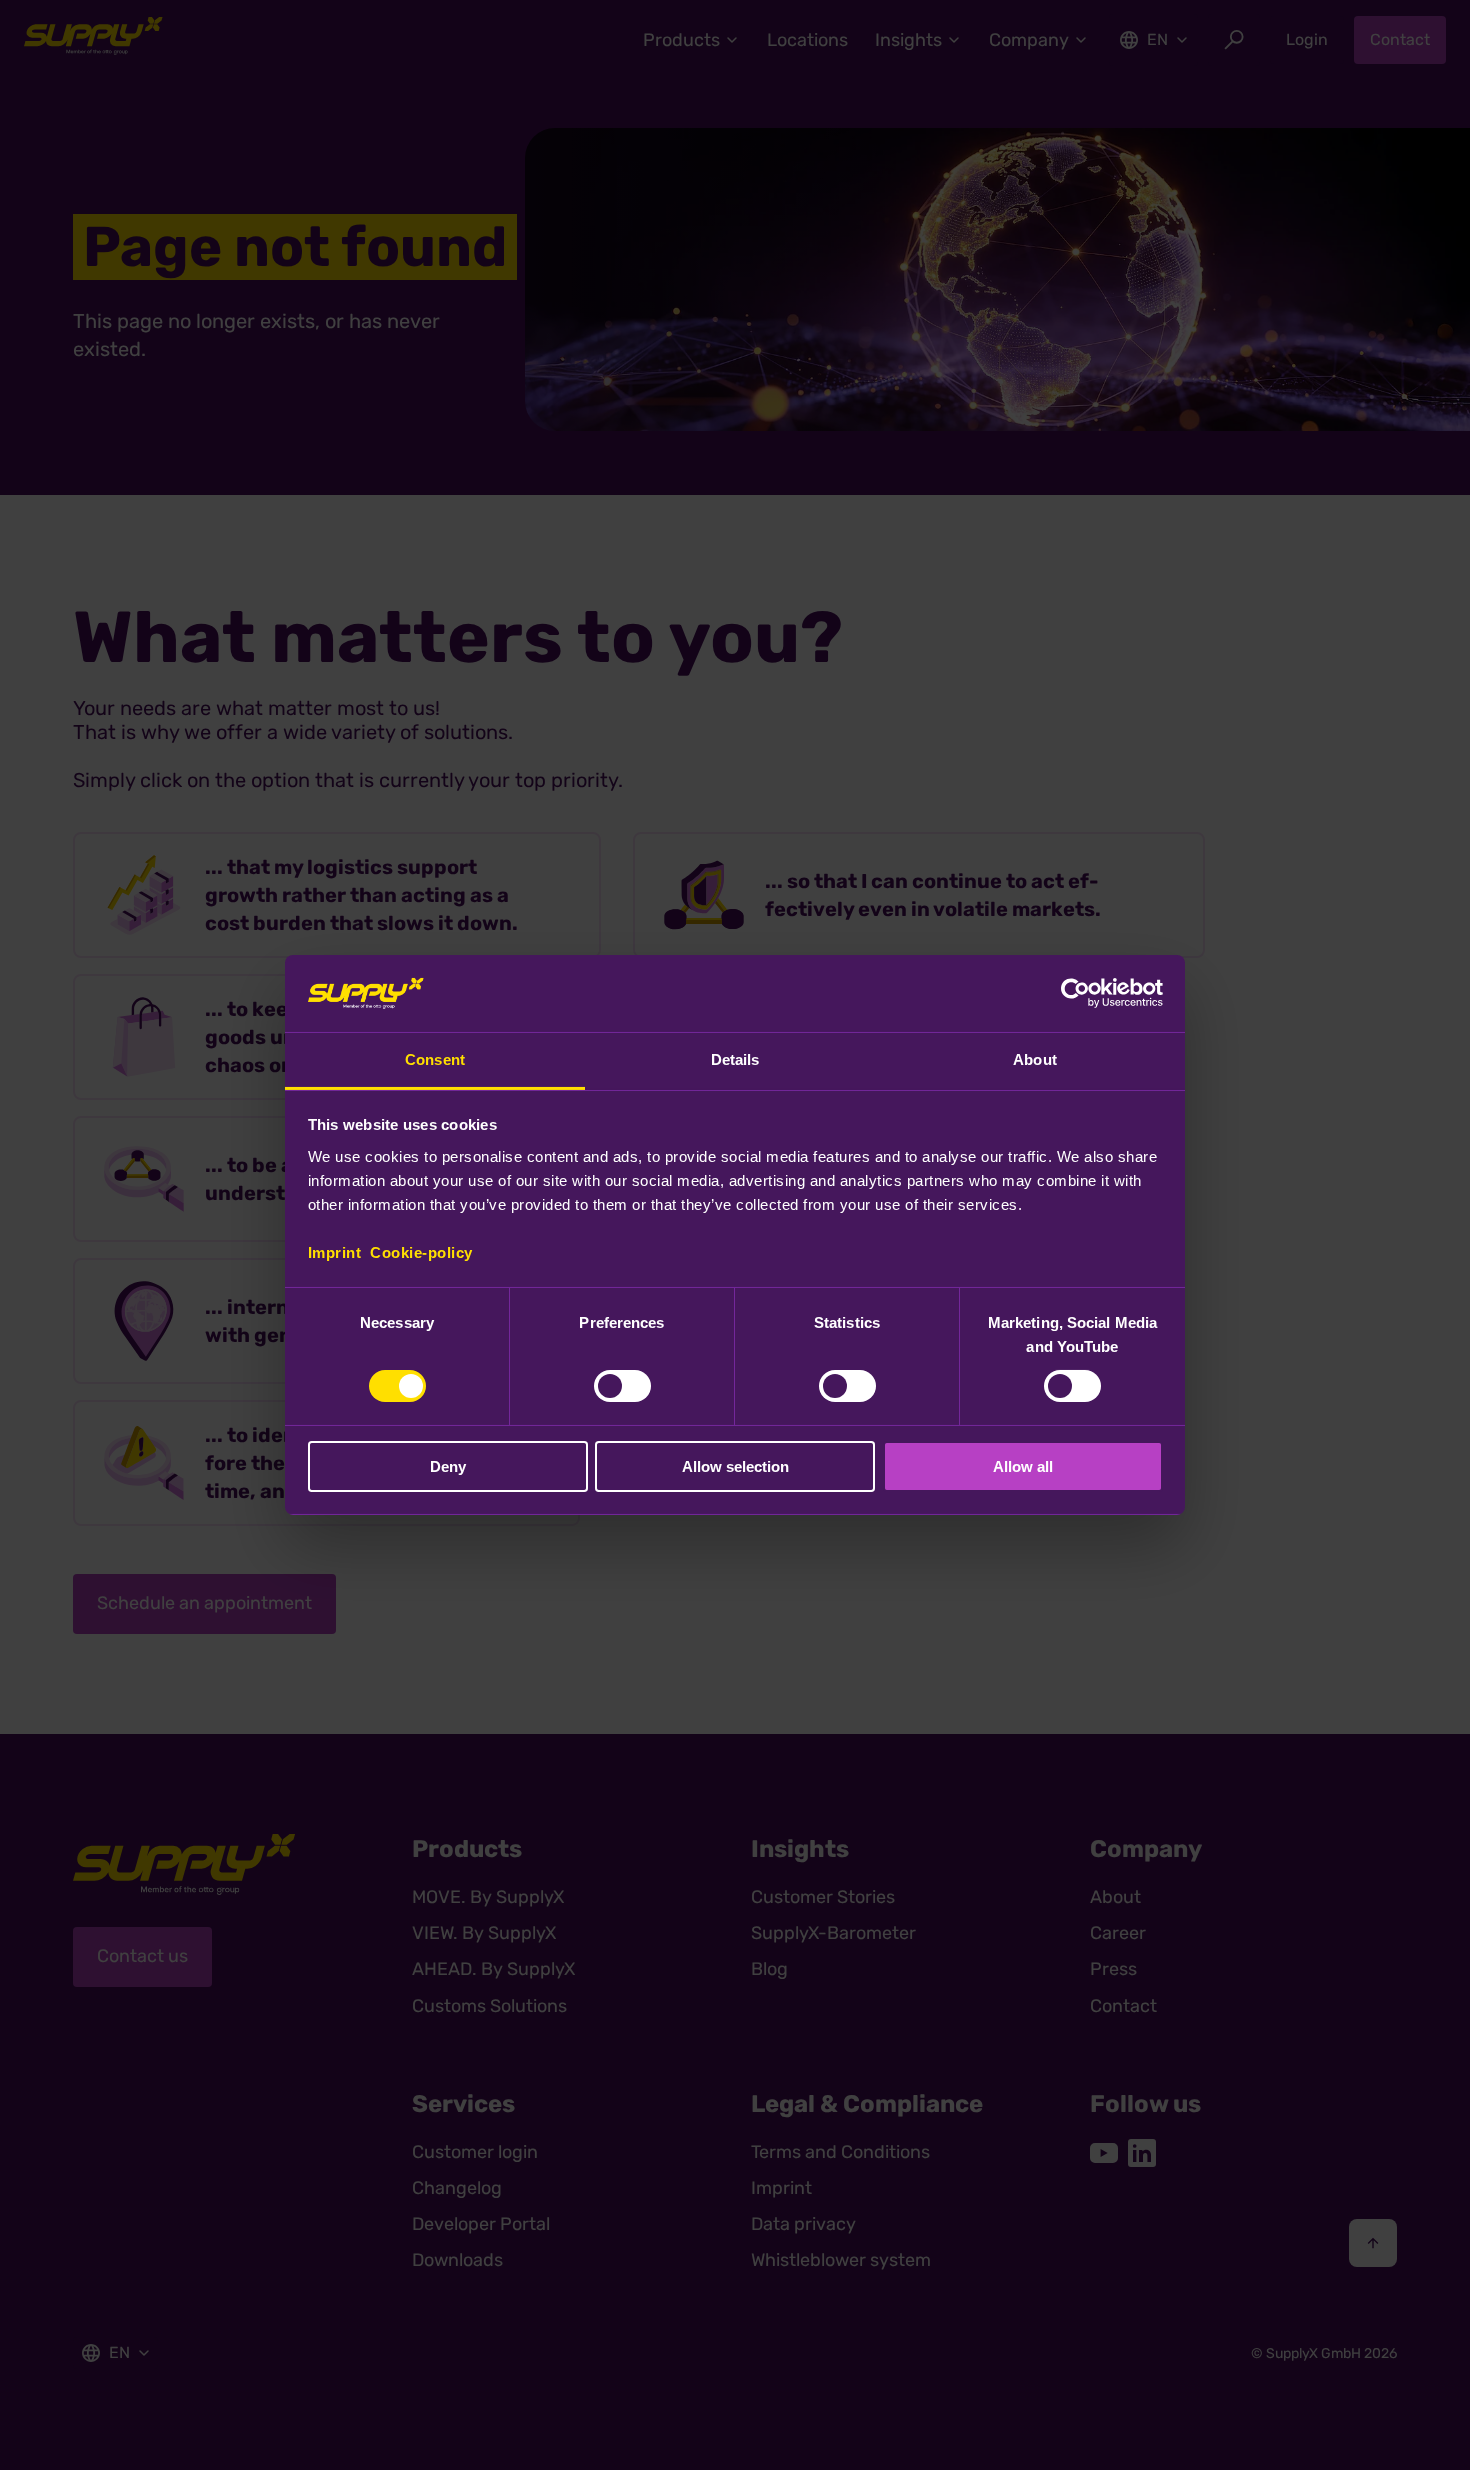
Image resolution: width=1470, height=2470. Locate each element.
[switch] (622, 1386)
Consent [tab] (435, 1059)
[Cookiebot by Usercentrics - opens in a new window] (1075, 993)
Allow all (1023, 1466)
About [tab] (1035, 1059)
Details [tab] (735, 1059)
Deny (448, 1466)
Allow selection (735, 1466)
